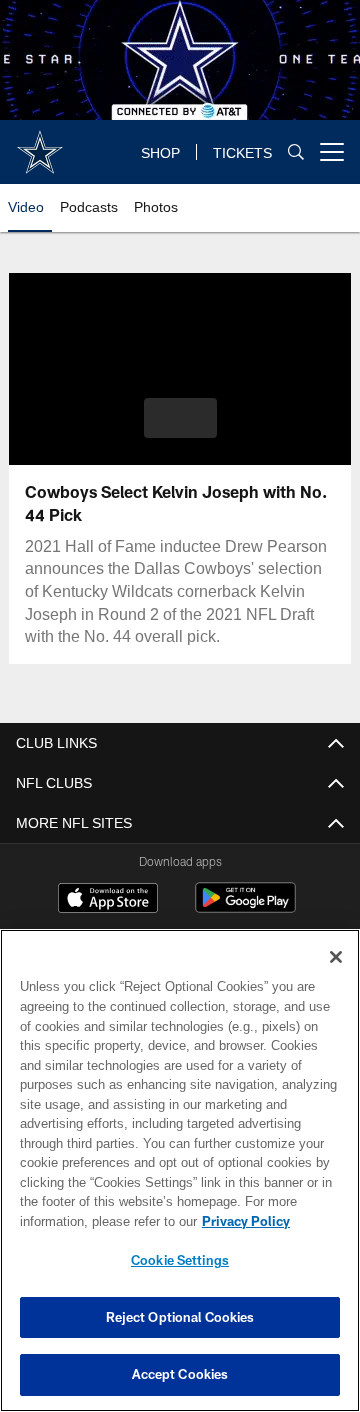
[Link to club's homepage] (40, 144)
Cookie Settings (180, 1260)
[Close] (336, 957)
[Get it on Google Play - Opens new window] (245, 907)
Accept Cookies (180, 1374)
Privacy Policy (87, 1221)
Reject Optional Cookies (180, 1317)
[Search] (296, 152)
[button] (180, 418)
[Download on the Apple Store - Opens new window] (108, 900)
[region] (180, 1170)
